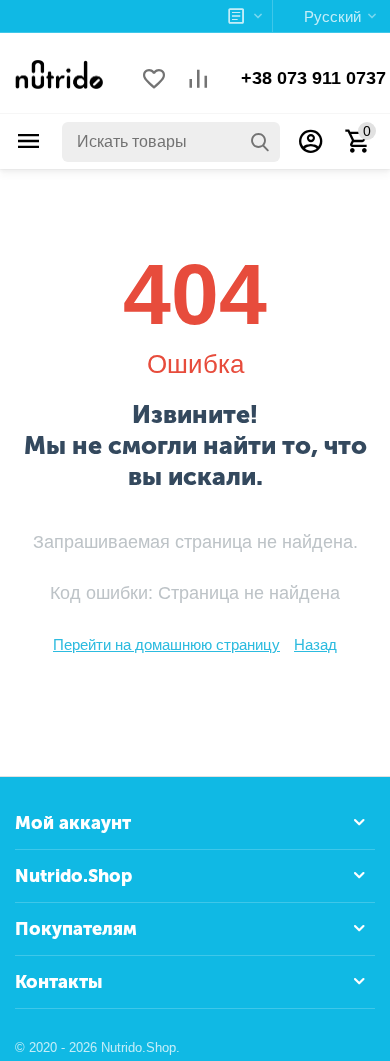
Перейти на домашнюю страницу (166, 644)
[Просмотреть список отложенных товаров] (154, 80)
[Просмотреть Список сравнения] (198, 80)
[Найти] (260, 142)
